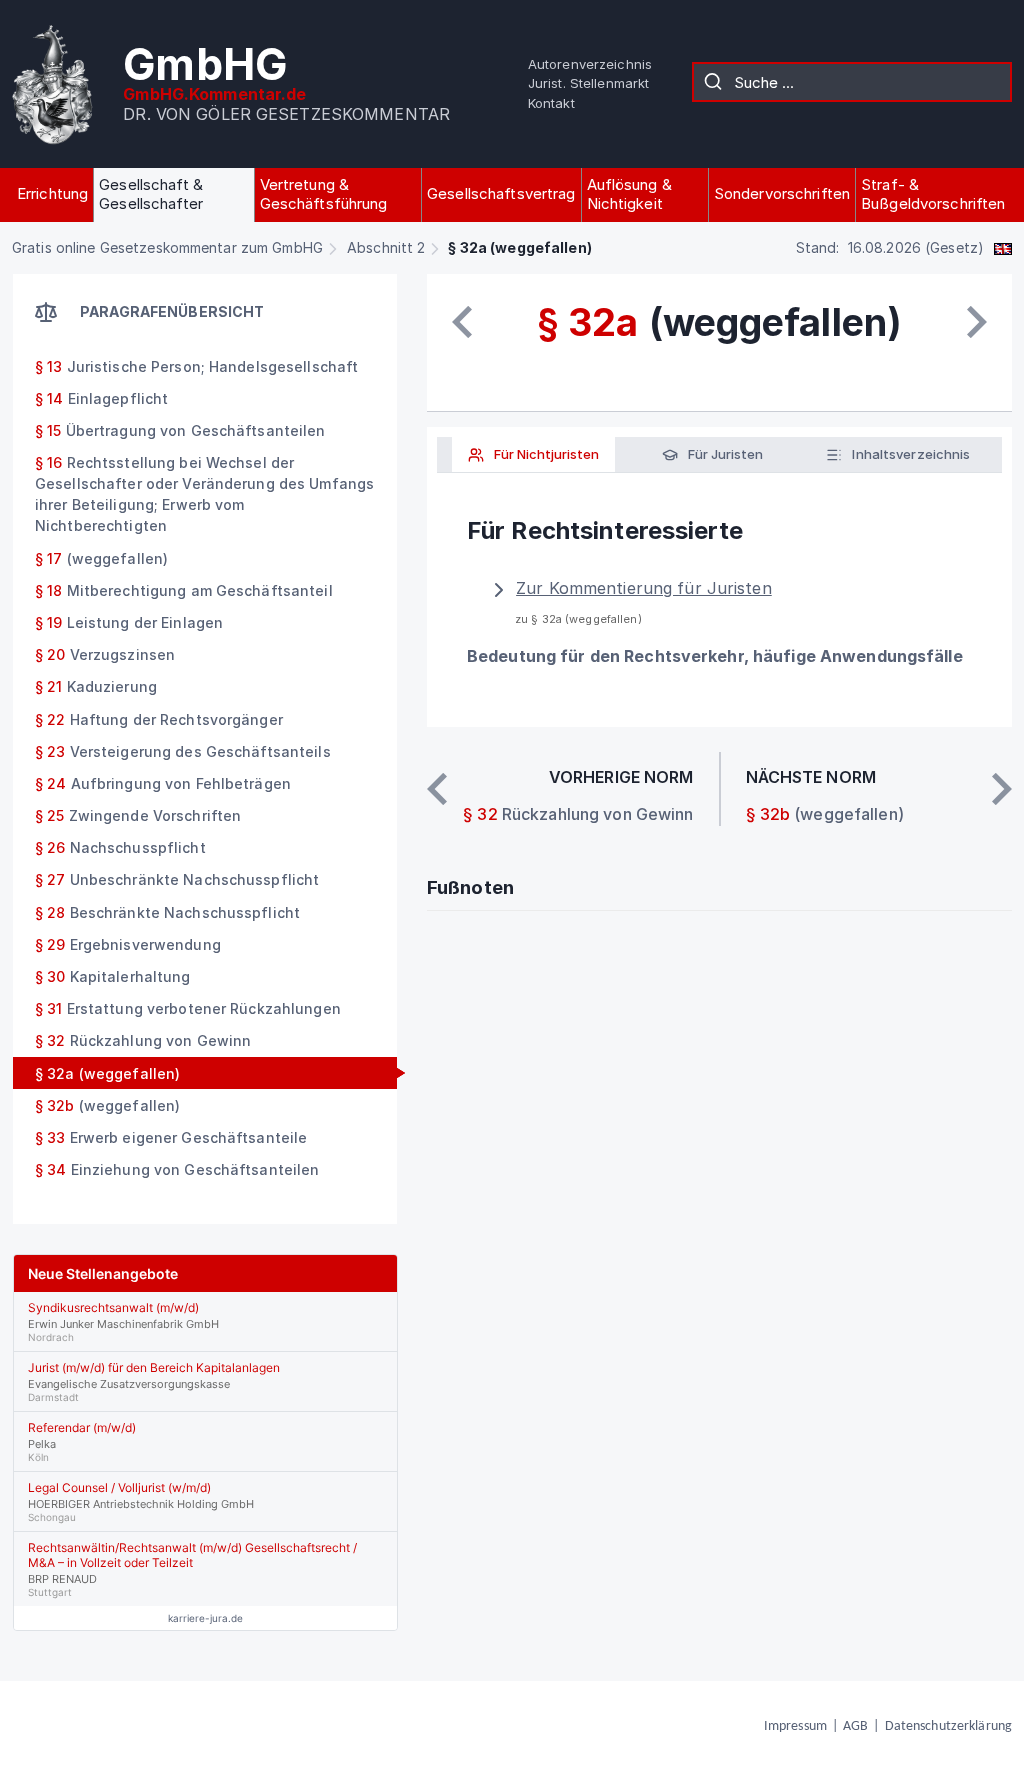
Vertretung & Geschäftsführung (324, 194)
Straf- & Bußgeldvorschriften (933, 194)
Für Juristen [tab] (724, 454)
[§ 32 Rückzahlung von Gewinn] (462, 322)
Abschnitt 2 (386, 247)
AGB (855, 1726)
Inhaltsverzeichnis (909, 454)
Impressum (795, 1726)
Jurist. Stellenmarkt (588, 83)
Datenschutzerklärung (948, 1726)
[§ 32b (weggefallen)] (977, 322)
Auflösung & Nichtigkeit (629, 194)
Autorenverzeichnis (590, 64)
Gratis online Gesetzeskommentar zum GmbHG (167, 247)
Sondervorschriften (782, 193)
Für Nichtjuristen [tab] (545, 454)
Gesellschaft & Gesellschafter (151, 194)
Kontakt (551, 103)
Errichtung (52, 193)
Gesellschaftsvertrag (501, 193)
